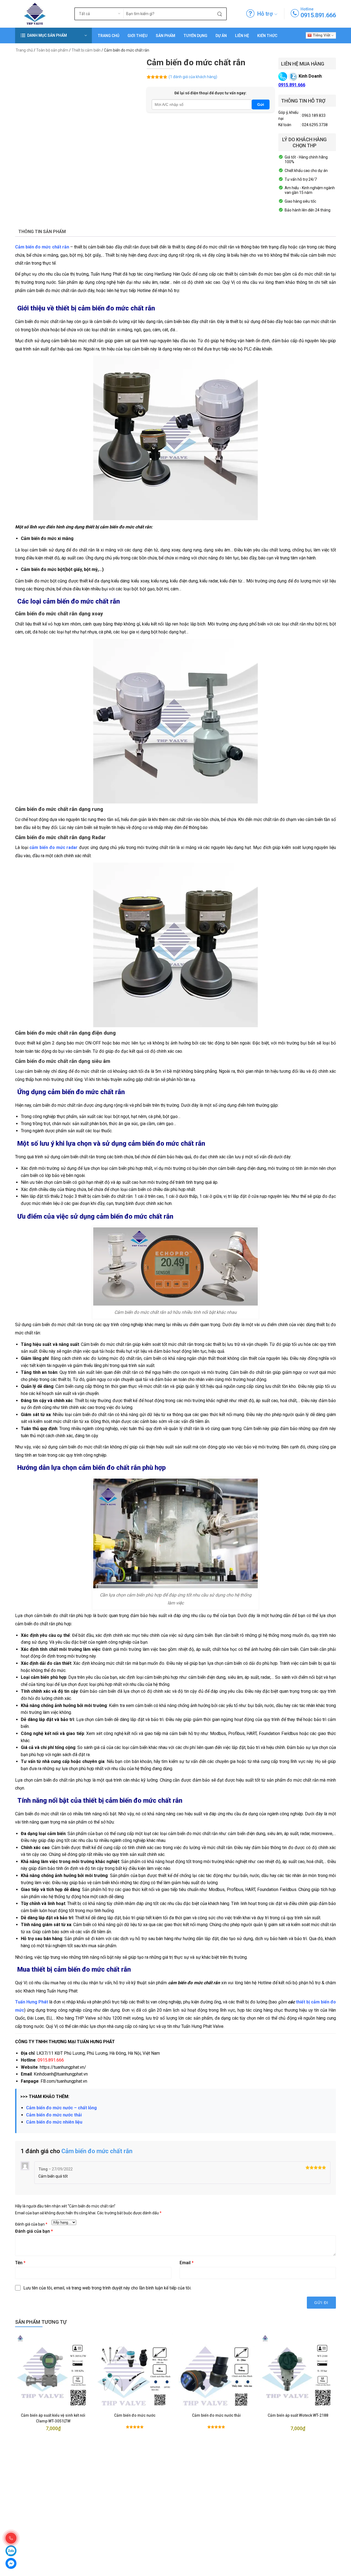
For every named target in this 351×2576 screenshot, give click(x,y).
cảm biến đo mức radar (53, 847)
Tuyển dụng (195, 36)
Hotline (307, 9)
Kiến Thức (267, 36)
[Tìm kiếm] (220, 14)
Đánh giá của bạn (31, 2224)
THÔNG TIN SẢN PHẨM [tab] (42, 232)
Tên (20, 2263)
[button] (53, 36)
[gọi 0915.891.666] (295, 13)
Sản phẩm (165, 36)
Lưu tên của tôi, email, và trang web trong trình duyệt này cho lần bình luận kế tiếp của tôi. (107, 2288)
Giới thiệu (138, 36)
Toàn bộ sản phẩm (52, 50)
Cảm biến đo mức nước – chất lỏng (61, 2108)
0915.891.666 (318, 15)
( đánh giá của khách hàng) (193, 77)
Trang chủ (108, 36)
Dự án (221, 36)
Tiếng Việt (321, 35)
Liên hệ (242, 36)
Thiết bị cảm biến (86, 50)
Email (187, 2263)
